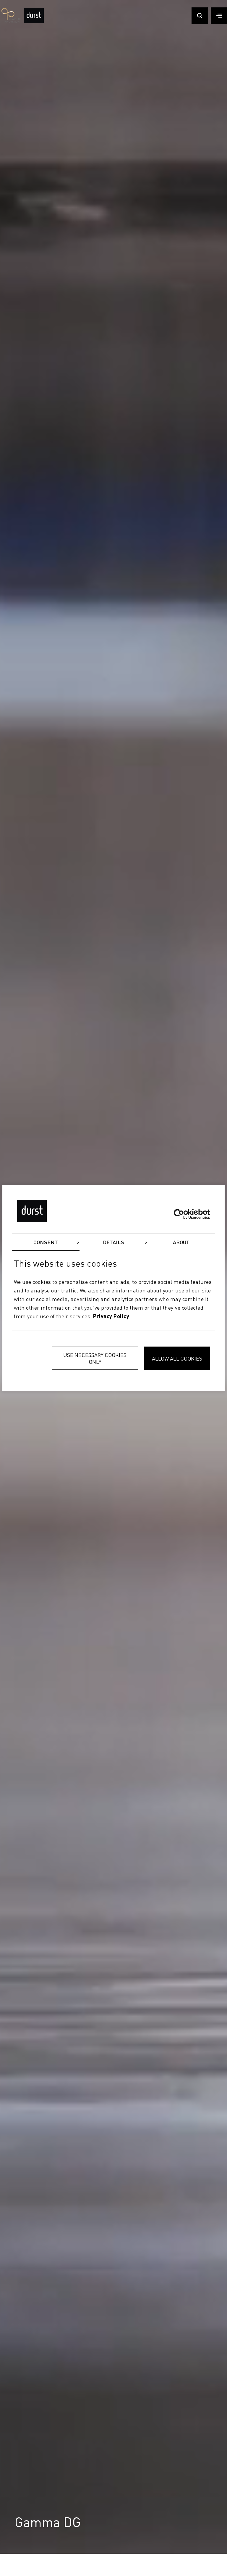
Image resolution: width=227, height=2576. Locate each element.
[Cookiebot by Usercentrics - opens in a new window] (184, 1214)
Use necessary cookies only (95, 1358)
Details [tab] (114, 1243)
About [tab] (181, 1243)
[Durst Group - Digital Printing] (34, 21)
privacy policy (111, 1316)
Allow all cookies (177, 1358)
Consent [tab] (46, 1243)
